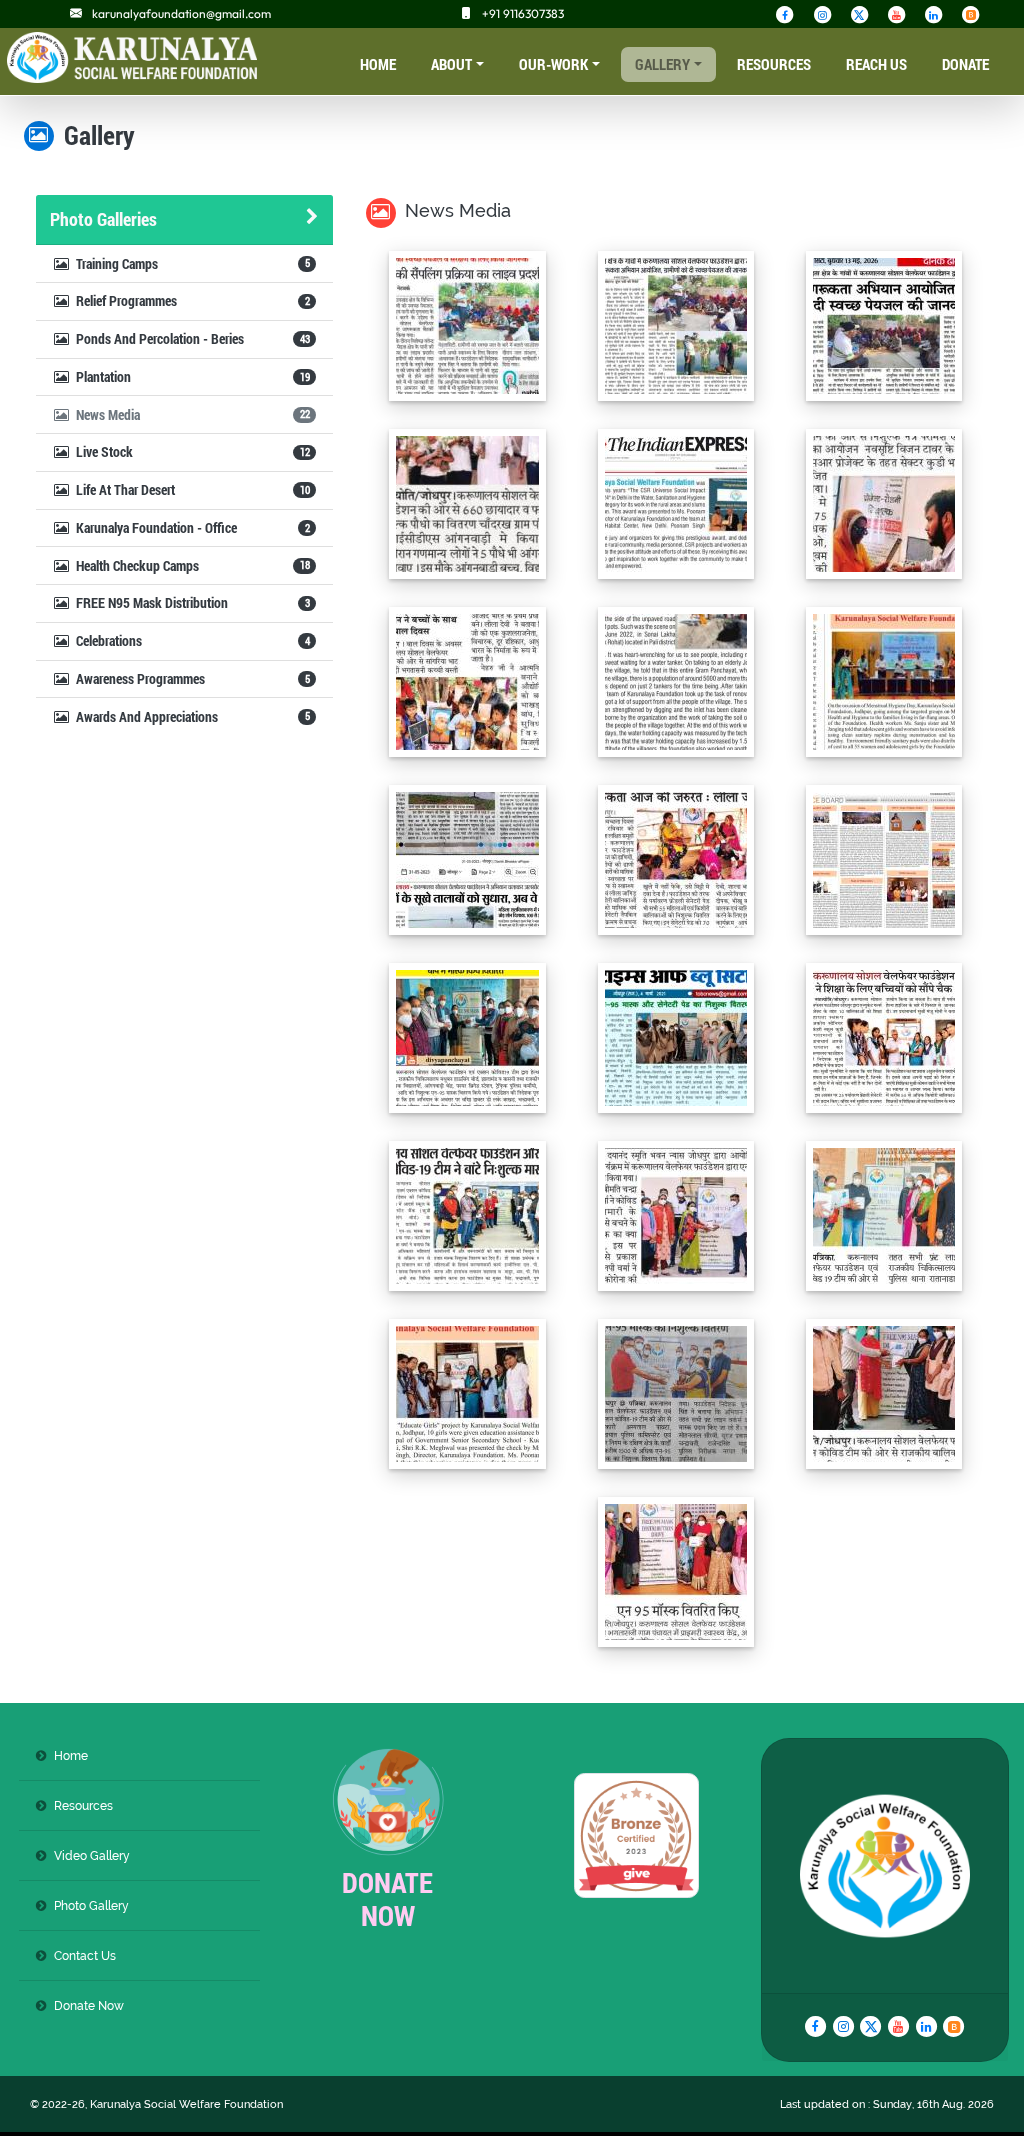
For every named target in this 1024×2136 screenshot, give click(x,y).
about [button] (451, 64)
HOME (378, 64)
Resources (83, 1805)
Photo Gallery (91, 1905)
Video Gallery (92, 1855)
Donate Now (89, 2005)
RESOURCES (774, 64)
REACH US (876, 64)
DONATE (965, 64)
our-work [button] (553, 64)
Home (71, 1755)
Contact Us (85, 1955)
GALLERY (662, 64)
